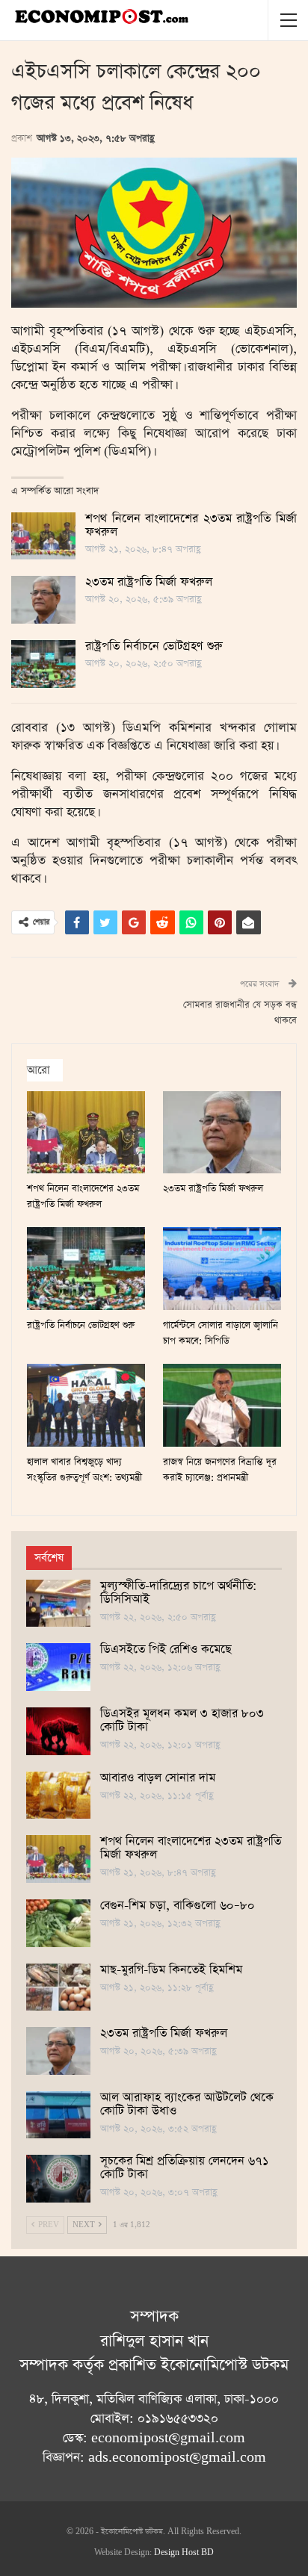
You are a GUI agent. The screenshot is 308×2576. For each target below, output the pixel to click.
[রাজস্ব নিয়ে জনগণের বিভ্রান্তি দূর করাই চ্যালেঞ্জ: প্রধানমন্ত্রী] (222, 1405)
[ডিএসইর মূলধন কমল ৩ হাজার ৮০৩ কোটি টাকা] (58, 1731)
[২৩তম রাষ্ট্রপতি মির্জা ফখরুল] (43, 600)
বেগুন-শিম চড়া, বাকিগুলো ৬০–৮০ (178, 1906)
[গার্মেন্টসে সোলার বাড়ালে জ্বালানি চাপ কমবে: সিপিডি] (222, 1269)
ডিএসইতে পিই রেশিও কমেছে (166, 1650)
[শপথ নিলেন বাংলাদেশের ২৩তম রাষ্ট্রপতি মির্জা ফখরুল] (43, 536)
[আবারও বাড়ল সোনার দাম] (58, 1796)
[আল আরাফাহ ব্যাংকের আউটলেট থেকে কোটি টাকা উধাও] (58, 2115)
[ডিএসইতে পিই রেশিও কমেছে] (58, 1667)
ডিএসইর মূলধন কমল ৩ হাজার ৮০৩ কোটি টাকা (182, 1721)
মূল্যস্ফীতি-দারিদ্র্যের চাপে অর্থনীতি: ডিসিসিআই (178, 1593)
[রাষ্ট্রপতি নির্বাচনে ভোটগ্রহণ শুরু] (43, 664)
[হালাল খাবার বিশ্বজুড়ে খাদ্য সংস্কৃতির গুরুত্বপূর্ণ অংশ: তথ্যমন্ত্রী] (86, 1405)
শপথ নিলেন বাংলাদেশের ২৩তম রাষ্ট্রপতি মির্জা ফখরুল (191, 526)
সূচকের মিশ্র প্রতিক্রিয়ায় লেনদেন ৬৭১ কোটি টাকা (184, 2168)
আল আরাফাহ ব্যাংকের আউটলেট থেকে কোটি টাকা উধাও (187, 2105)
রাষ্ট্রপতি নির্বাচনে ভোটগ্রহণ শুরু (154, 647)
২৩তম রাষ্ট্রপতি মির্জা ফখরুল (149, 583)
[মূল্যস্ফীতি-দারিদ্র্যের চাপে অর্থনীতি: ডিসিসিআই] (58, 1604)
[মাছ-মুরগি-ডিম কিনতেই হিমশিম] (58, 1987)
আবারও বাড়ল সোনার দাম (158, 1778)
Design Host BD (184, 2553)
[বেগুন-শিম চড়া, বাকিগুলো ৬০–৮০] (58, 1923)
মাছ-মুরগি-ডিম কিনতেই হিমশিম (171, 1970)
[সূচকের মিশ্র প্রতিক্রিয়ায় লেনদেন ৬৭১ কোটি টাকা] (58, 2179)
